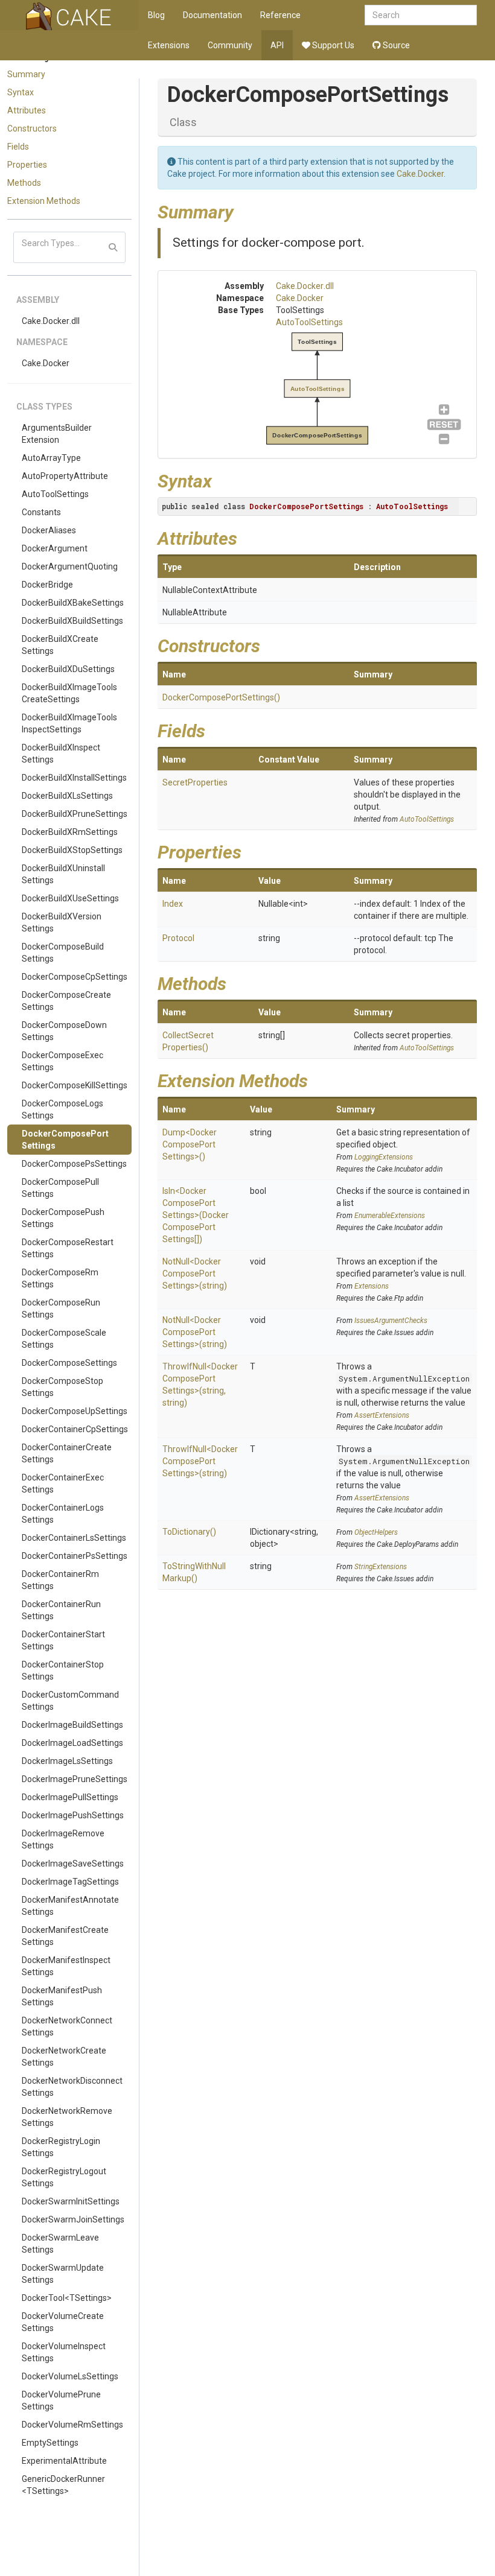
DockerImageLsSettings (67, 1761)
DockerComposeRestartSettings (68, 1248)
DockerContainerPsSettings (75, 1556)
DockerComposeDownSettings (64, 1031)
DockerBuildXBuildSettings (72, 621)
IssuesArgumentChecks (391, 1321)
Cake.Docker (46, 363)
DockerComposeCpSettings (75, 977)
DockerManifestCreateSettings (65, 1936)
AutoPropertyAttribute (65, 476)
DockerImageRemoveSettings (63, 1839)
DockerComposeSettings (69, 1363)
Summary (26, 74)
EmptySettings (50, 2443)
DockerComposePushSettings (63, 1218)
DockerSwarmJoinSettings (73, 2219)
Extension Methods (44, 201)
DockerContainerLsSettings (74, 1538)
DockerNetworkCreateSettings (64, 2057)
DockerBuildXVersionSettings (62, 922)
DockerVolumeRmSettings (72, 2425)
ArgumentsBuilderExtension (57, 434)
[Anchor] (243, 211)
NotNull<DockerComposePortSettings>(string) (195, 1274)
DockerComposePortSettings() (221, 697)
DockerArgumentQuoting (70, 566)
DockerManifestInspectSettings (66, 1966)
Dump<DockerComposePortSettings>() (190, 1144)
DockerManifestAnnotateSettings (70, 1906)
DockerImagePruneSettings (75, 1779)
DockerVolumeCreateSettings (63, 2322)
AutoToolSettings (55, 494)
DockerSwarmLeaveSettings (60, 2244)
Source (395, 45)
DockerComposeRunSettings (61, 1309)
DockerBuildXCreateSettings (60, 645)
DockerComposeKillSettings (75, 1085)
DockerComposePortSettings (65, 1140)
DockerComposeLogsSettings (62, 1109)
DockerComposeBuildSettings (63, 953)
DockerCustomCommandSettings (70, 1701)
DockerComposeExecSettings (62, 1061)
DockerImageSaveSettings (73, 1864)
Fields (18, 147)
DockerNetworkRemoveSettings (67, 2117)
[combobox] (421, 15)
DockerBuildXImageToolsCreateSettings (69, 693)
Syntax (21, 92)
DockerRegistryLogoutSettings (64, 2177)
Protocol (178, 938)
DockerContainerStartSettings (63, 1640)
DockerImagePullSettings (70, 1797)
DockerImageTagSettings (70, 1882)
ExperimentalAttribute (64, 2461)
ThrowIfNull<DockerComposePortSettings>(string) (200, 1461)
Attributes (27, 110)
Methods (24, 183)
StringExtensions (381, 1567)
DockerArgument (55, 548)
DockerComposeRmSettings (60, 1278)
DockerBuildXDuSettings (68, 669)
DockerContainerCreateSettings (67, 1453)
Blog (156, 15)
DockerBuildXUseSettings (70, 898)
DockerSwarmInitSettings (71, 2201)
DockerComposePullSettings (60, 1188)
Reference (280, 15)
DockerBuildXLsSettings (67, 796)
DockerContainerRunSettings (61, 1610)
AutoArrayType (51, 458)
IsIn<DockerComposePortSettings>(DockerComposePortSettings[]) (196, 1215)
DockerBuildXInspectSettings (61, 753)
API (277, 45)
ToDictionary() (189, 1532)
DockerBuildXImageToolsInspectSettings (69, 723)
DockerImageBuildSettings (72, 1725)
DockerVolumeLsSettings (70, 2376)
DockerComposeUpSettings (75, 1411)
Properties (27, 165)
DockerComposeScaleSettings (64, 1339)
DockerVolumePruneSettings (61, 2400)
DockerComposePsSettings (74, 1164)
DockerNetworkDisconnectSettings (72, 2087)
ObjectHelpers (376, 1532)
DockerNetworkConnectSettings (67, 2026)
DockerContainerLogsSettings (63, 1514)
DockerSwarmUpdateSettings (63, 2274)
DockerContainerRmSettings (60, 1580)
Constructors (32, 128)
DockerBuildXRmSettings (70, 832)
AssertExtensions (382, 1415)
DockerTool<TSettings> (67, 2298)
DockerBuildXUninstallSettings (63, 874)
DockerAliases (49, 530)
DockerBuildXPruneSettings (75, 814)
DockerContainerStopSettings (63, 1670)
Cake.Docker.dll (51, 321)
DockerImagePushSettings (73, 1815)
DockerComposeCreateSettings (66, 1001)
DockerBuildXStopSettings (72, 850)
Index (173, 904)
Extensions (169, 45)
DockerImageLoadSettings (72, 1743)
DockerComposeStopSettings (62, 1387)
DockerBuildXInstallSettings (74, 778)
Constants (41, 512)
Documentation (212, 15)
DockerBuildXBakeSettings (73, 603)
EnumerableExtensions (390, 1216)
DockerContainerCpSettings (75, 1429)
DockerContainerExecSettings (63, 1483)
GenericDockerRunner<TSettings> (63, 2485)
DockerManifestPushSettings (62, 1996)
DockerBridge (47, 585)
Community (230, 45)
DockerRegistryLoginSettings (61, 2147)
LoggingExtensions (384, 1157)
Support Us (332, 45)
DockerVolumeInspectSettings (64, 2352)
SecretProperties (195, 782)
